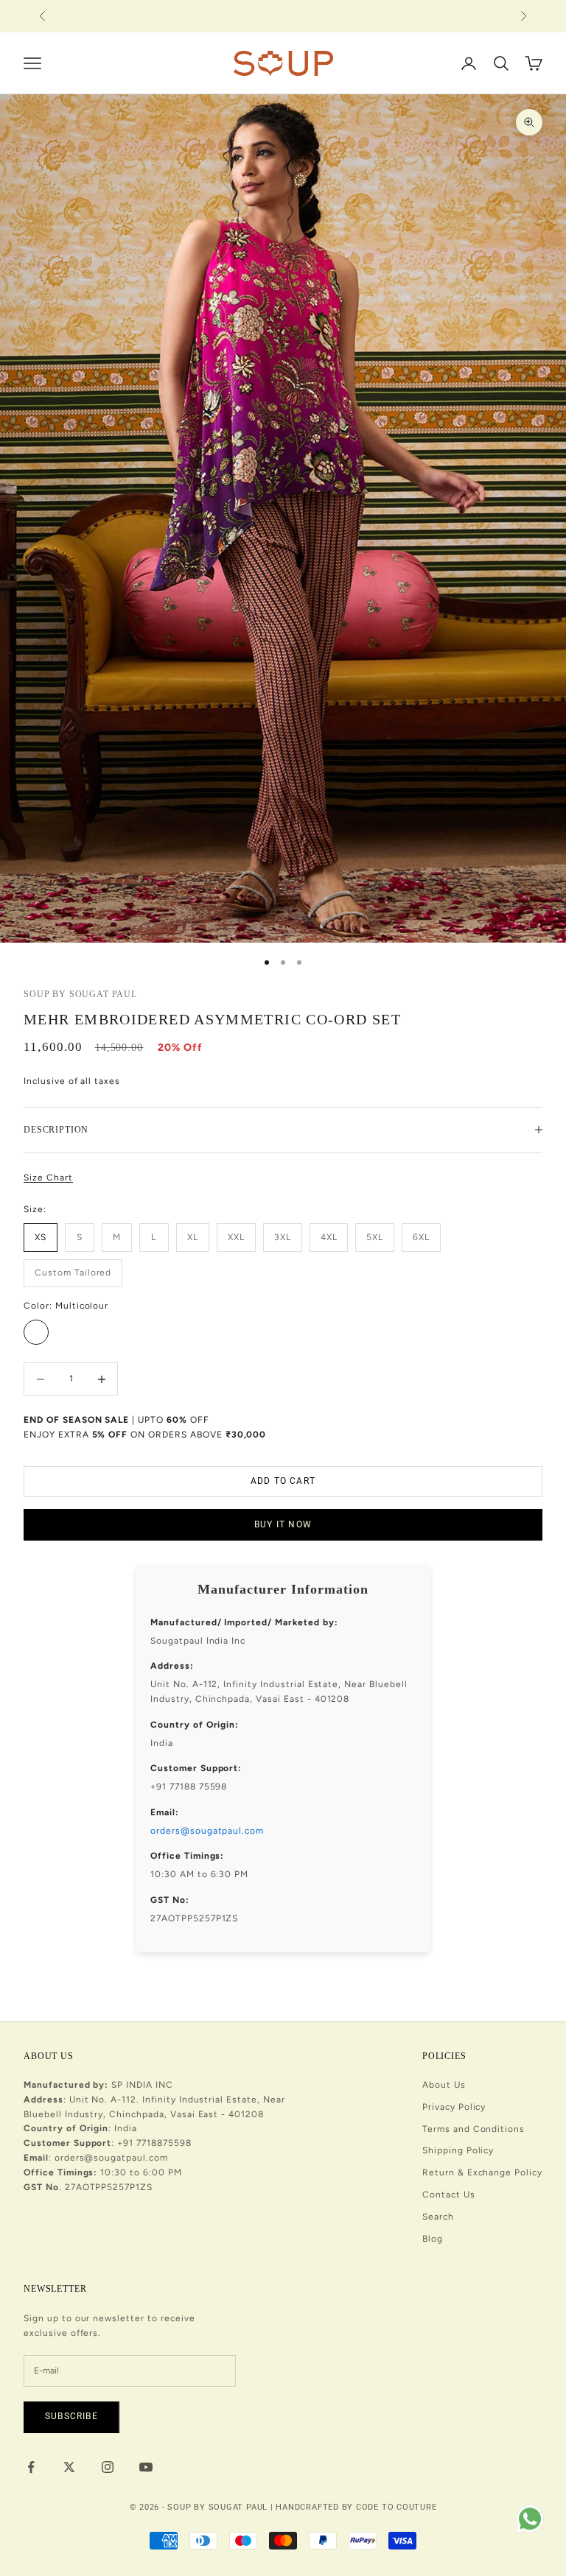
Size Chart (48, 1178)
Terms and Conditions (474, 2129)
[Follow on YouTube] (146, 2467)
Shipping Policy (458, 2150)
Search (438, 2217)
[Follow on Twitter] (69, 2467)
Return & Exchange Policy (482, 2172)
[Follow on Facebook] (31, 2467)
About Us (444, 2085)
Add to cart (283, 1481)
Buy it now (283, 1524)
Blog (433, 2239)
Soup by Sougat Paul (80, 994)
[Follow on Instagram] (108, 2467)
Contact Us (449, 2195)
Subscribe (71, 2416)
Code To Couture (396, 2507)
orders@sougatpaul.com (207, 1831)
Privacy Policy (454, 2107)
